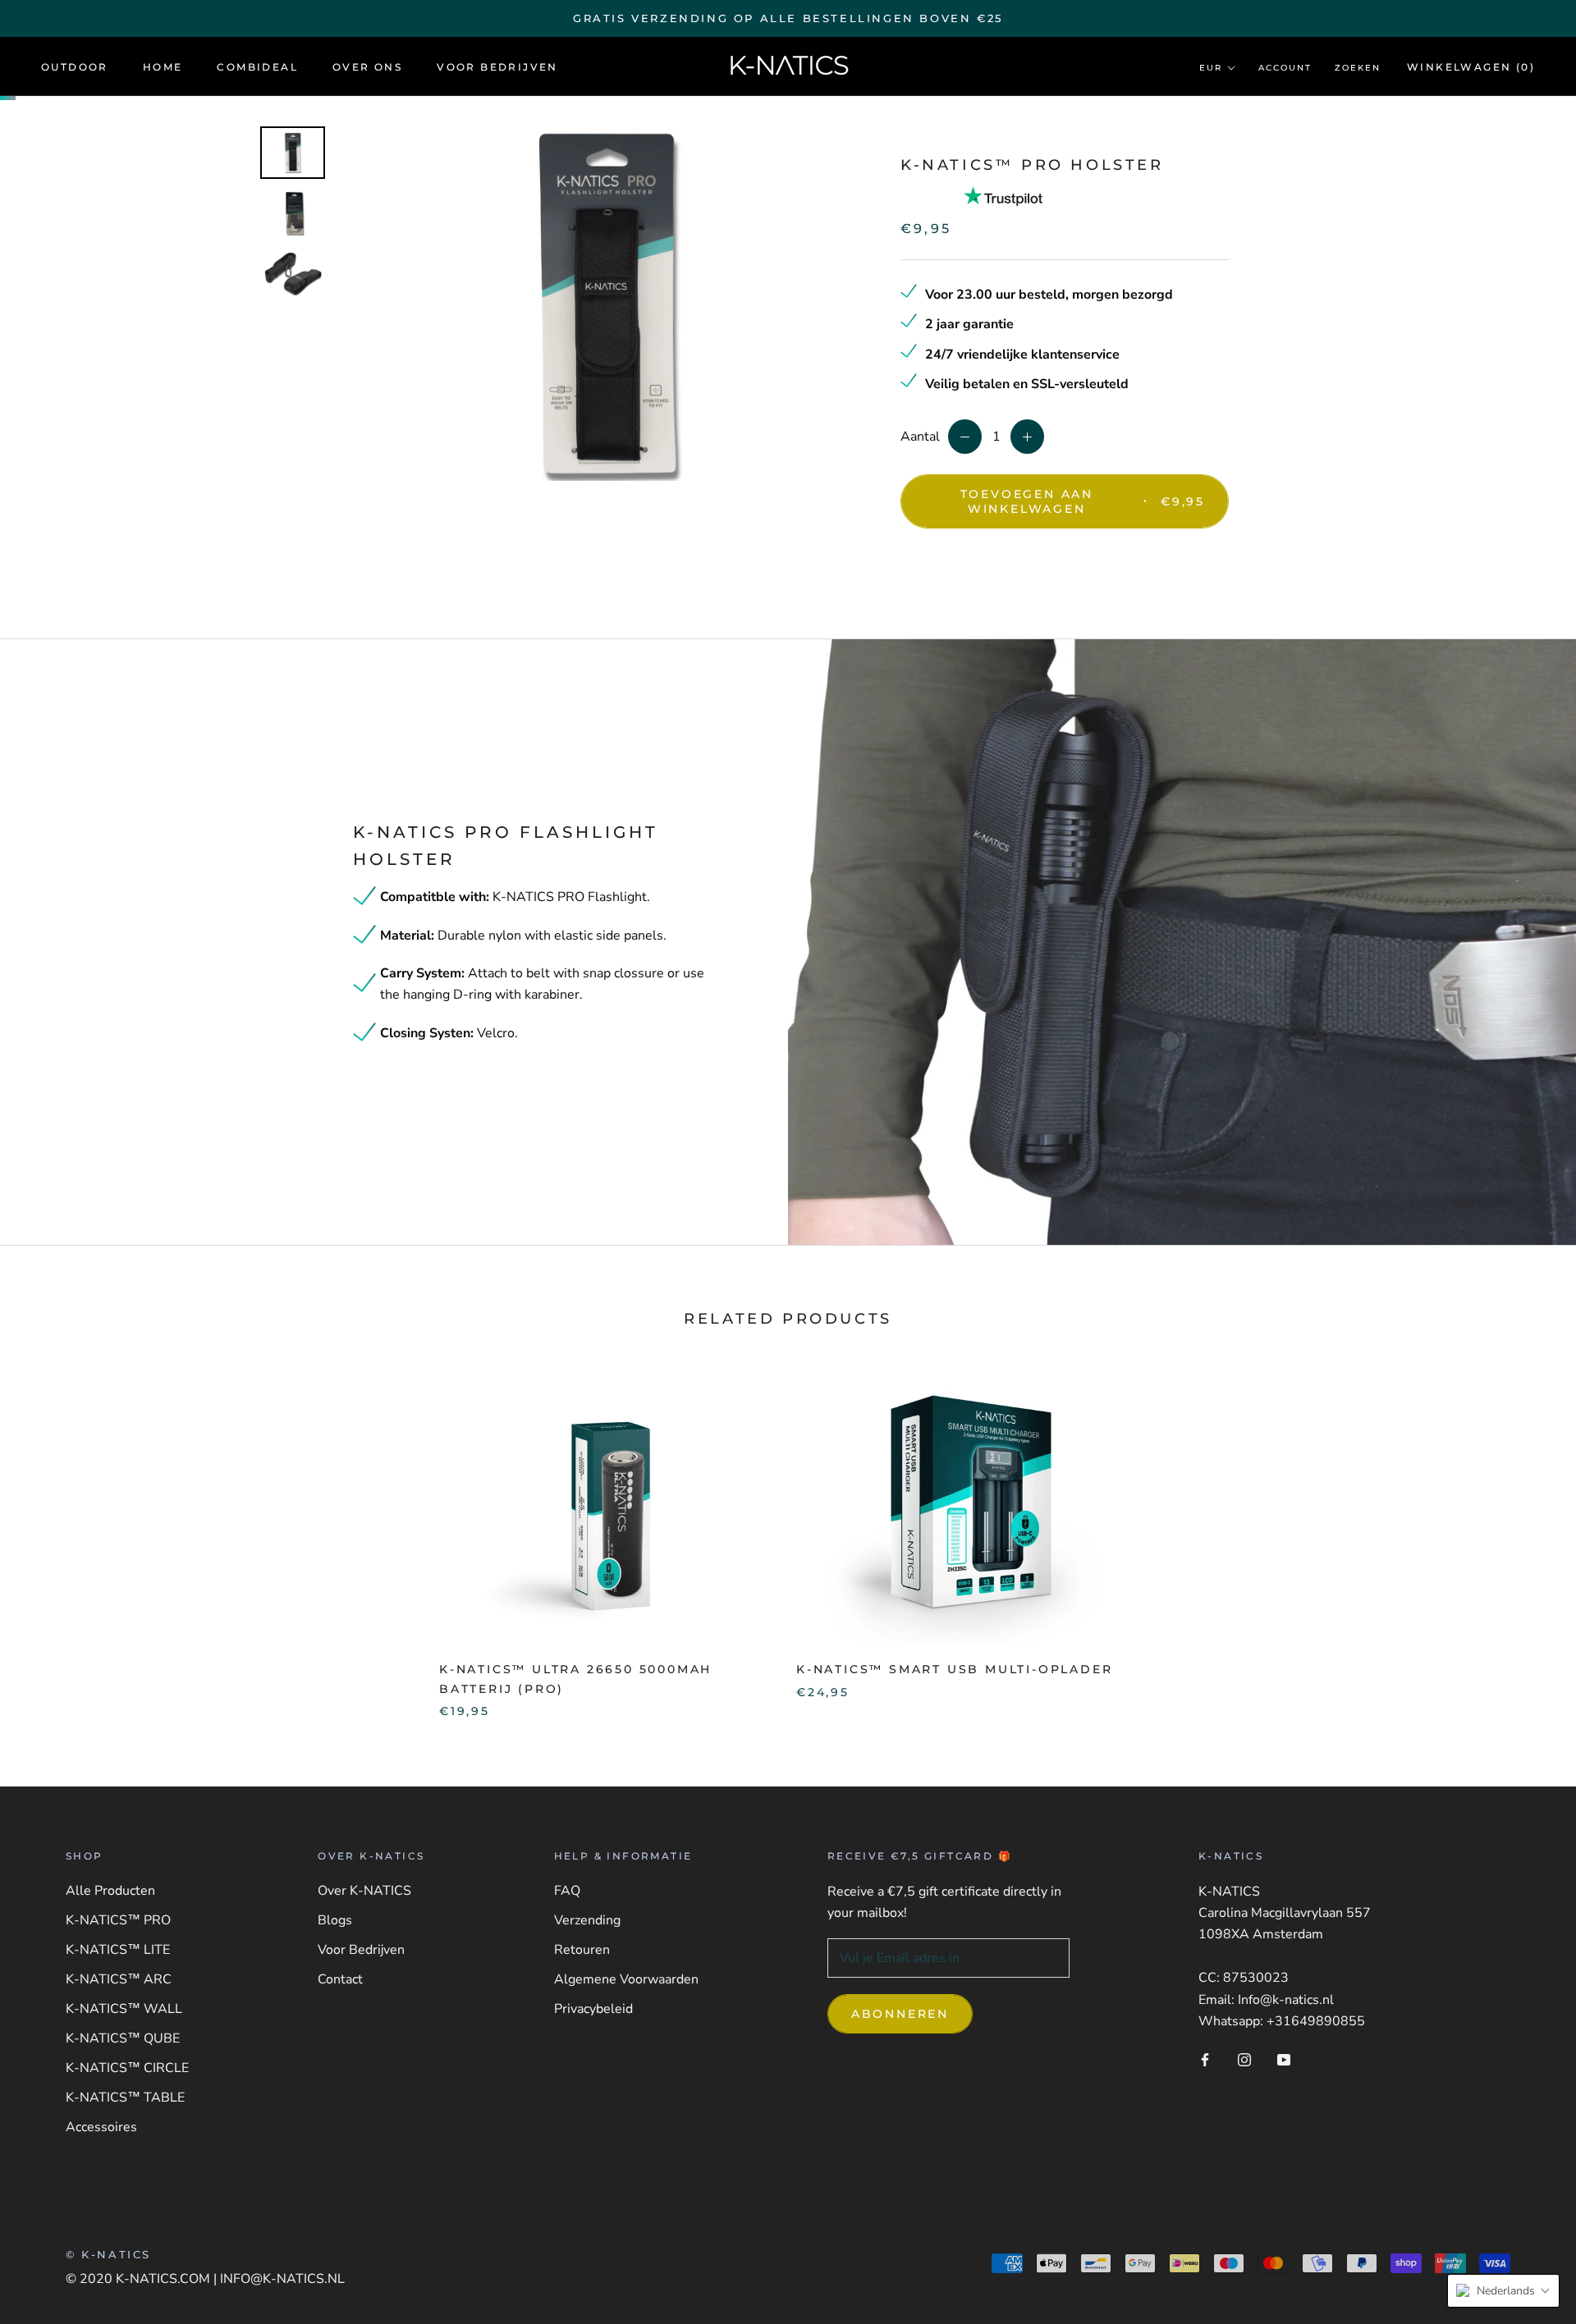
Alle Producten (110, 1891)
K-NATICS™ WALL (124, 2009)
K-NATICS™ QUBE (123, 2038)
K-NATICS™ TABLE (125, 2098)
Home (163, 67)
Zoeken (1358, 68)
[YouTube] (1284, 2059)
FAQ (567, 1891)
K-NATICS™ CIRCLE (127, 2068)
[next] (1525, 1536)
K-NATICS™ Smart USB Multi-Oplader (954, 1669)
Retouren (582, 1950)
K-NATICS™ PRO (118, 1920)
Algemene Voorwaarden (626, 1979)
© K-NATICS (108, 2254)
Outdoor (75, 67)
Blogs (335, 1920)
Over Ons (367, 67)
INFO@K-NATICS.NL (282, 2279)
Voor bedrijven (497, 67)
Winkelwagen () (1471, 67)
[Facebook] (1205, 2059)
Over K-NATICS (364, 1891)
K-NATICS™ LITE (118, 1950)
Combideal (257, 67)
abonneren (900, 2014)
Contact (340, 1979)
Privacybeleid (593, 2009)
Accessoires (101, 2127)
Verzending (587, 1920)
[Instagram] (1244, 2059)
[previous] (51, 1536)
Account (1285, 68)
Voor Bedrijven (361, 1950)
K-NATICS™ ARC (119, 1979)
